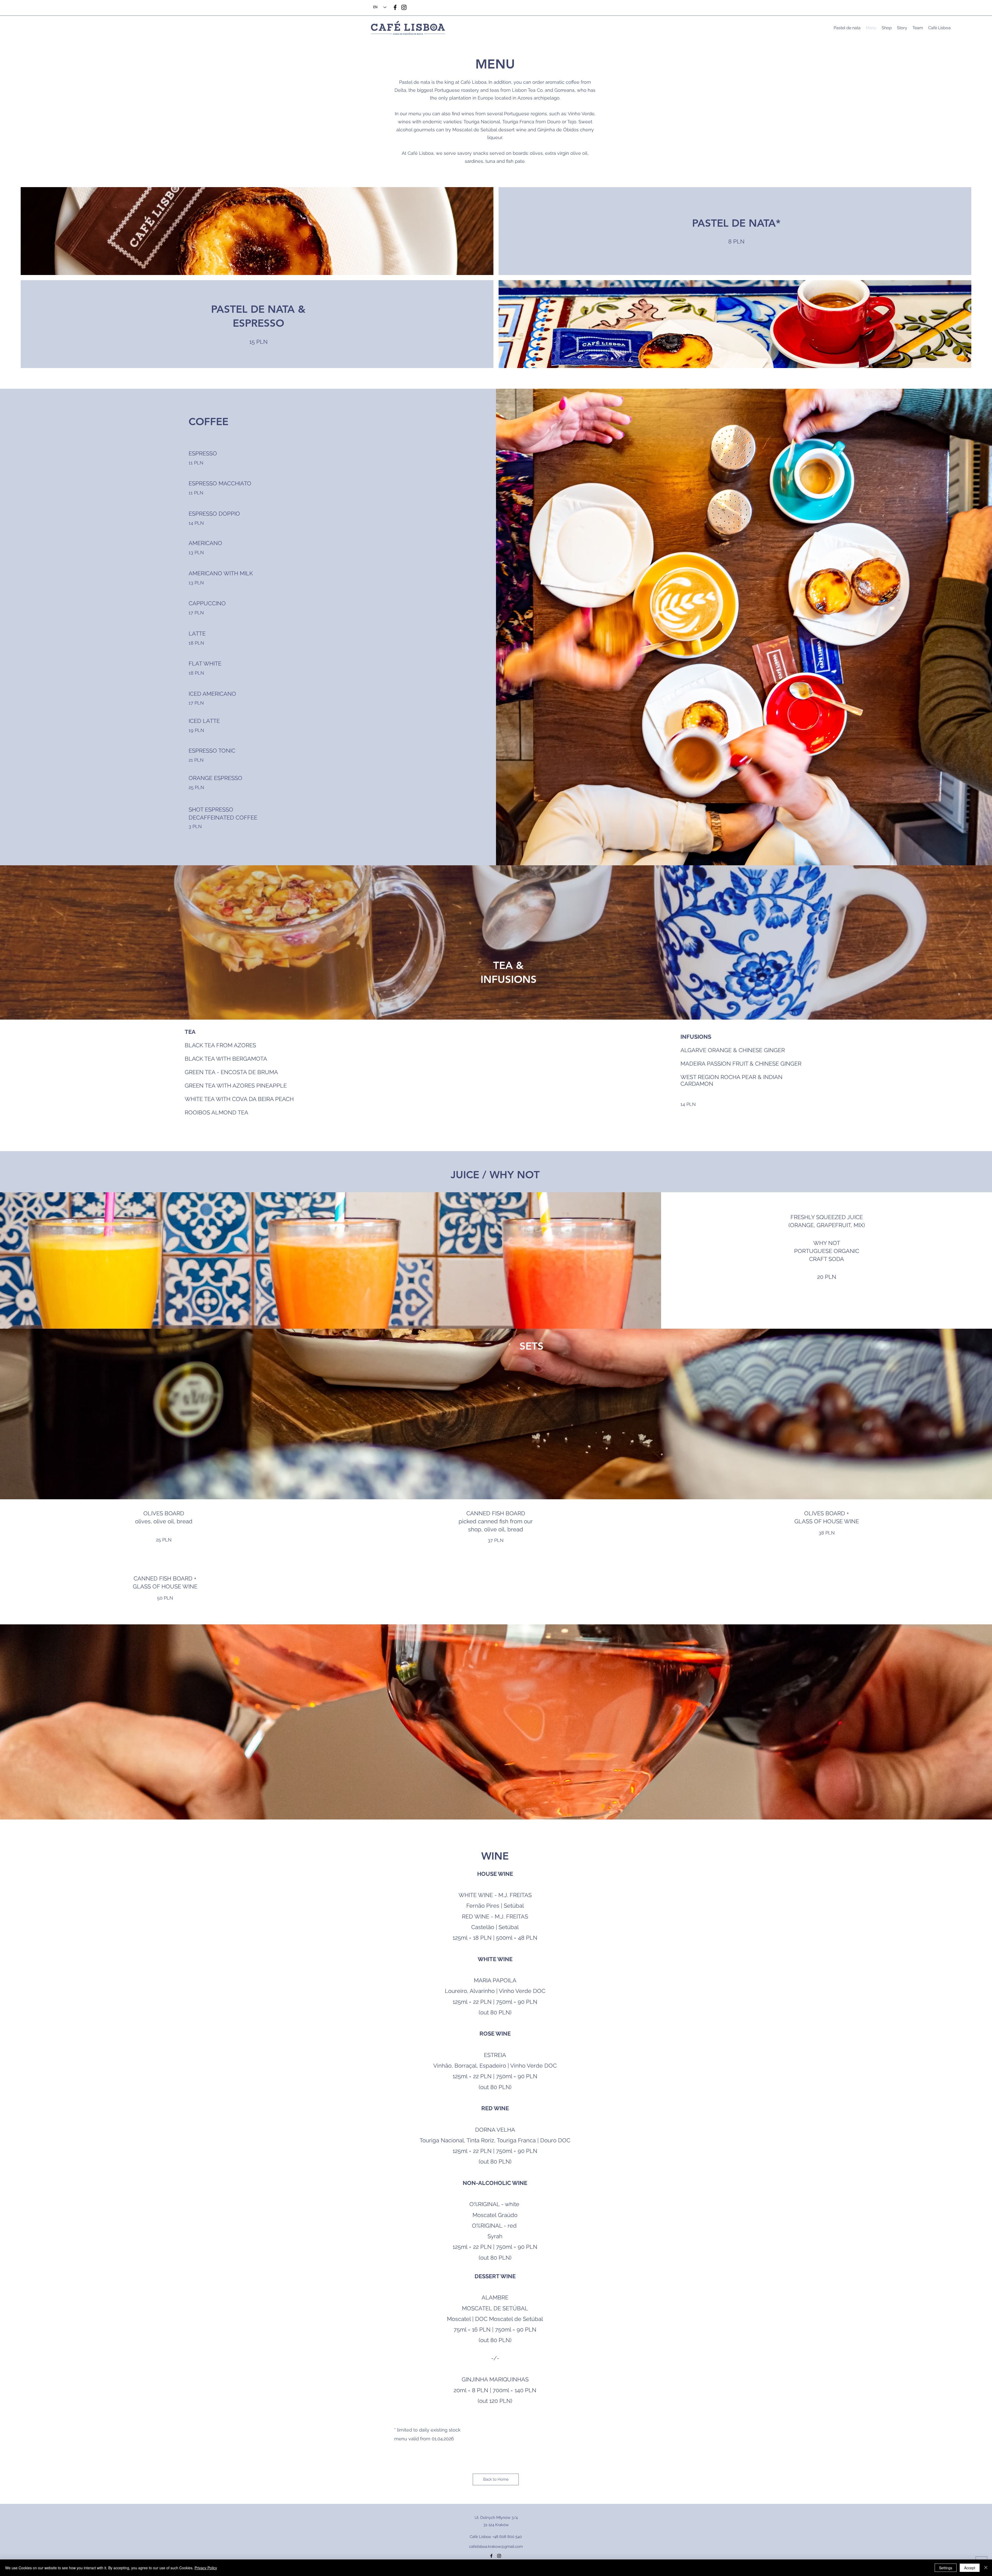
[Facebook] (395, 7)
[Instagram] (404, 7)
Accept (970, 2568)
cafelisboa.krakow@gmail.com (496, 2547)
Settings (946, 2568)
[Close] (986, 2568)
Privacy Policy (206, 2568)
